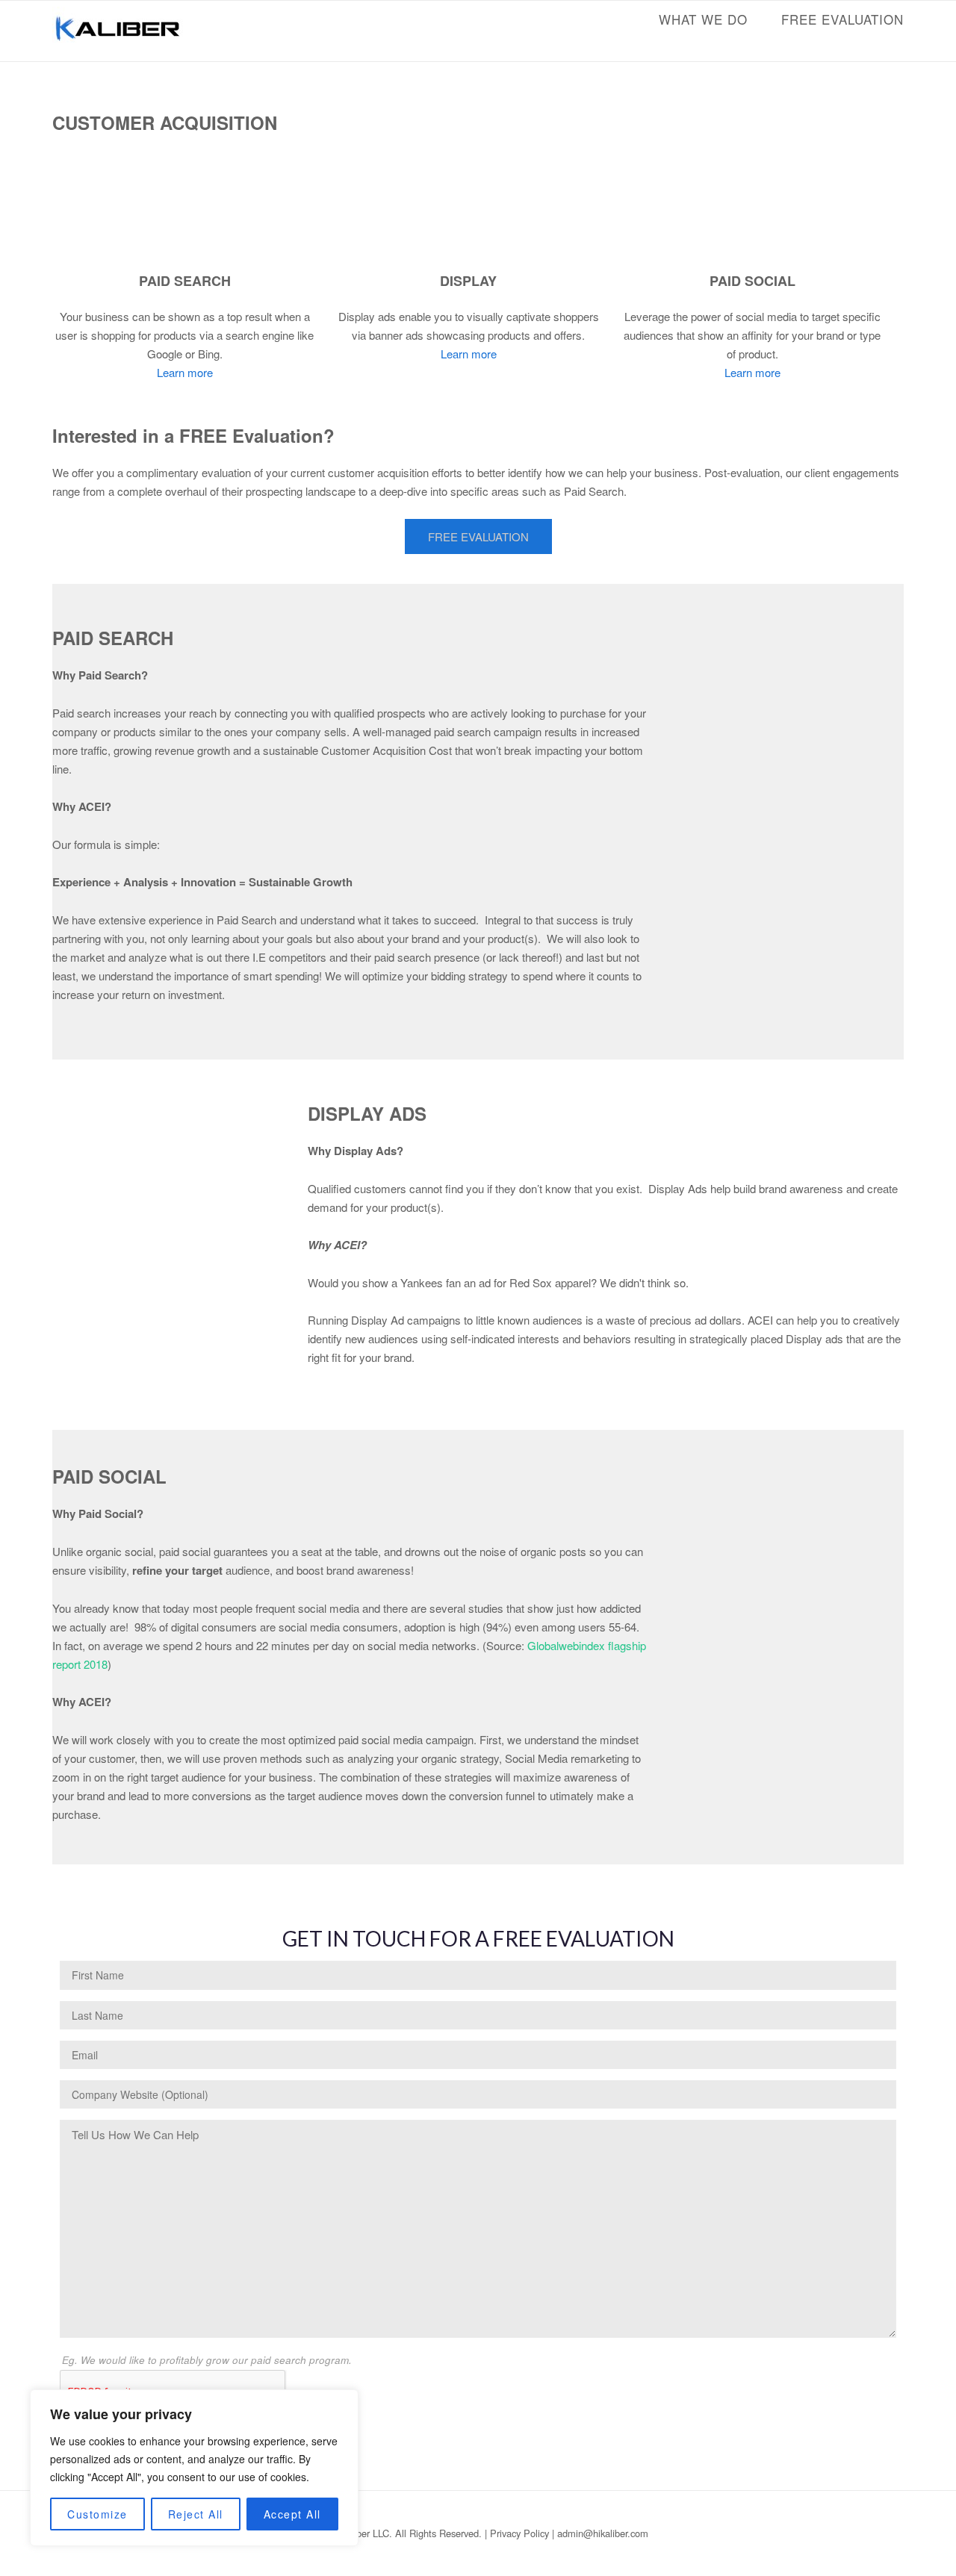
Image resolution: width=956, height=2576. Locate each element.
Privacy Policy (519, 2533)
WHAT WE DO (703, 19)
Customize (97, 2514)
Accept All (292, 2514)
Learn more (185, 372)
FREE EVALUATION (842, 19)
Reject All (196, 2514)
